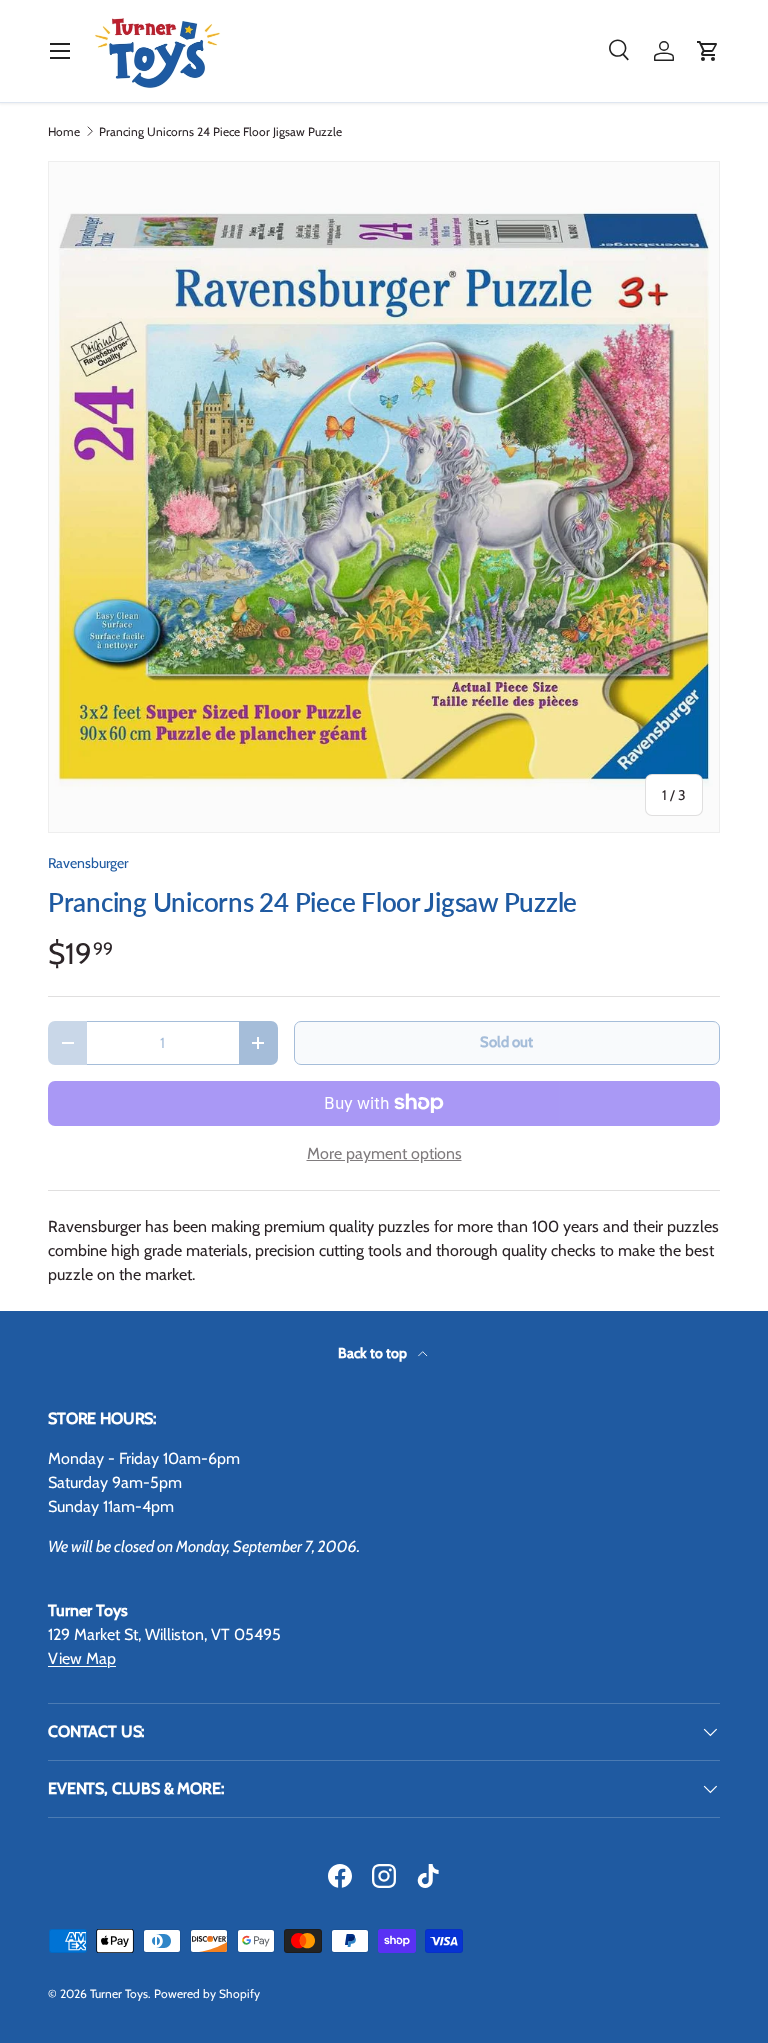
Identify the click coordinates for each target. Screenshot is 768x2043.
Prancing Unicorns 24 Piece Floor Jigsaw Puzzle (220, 132)
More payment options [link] (384, 1153)
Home (64, 132)
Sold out (506, 1042)
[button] (708, 51)
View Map (82, 1658)
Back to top (374, 1353)
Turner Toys (119, 1993)
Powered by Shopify (207, 1993)
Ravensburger (88, 863)
